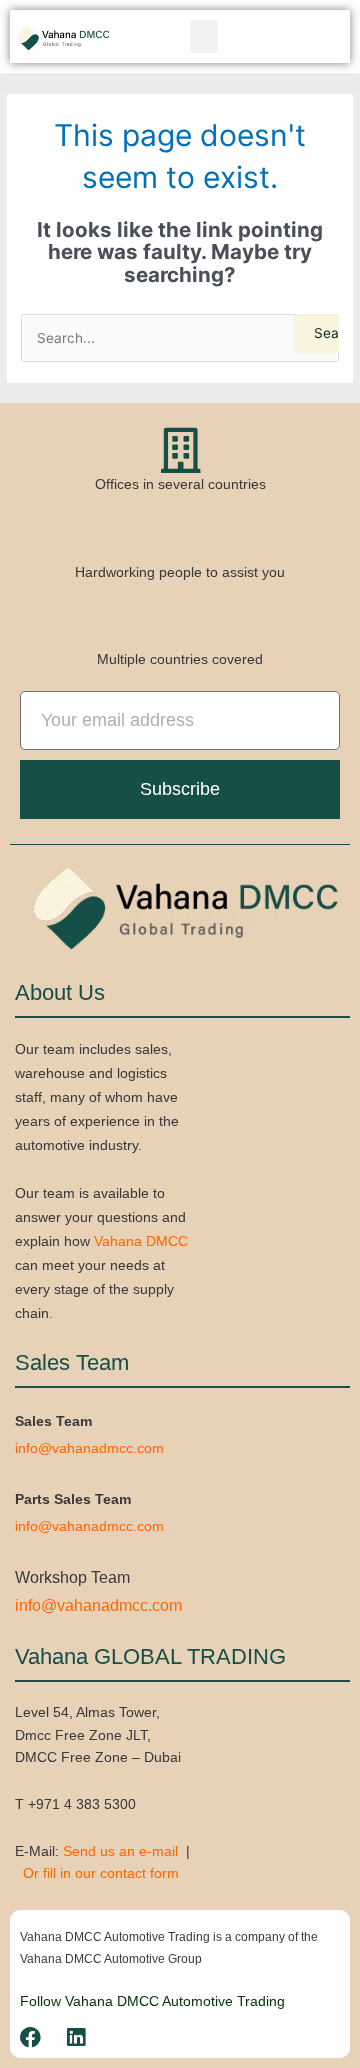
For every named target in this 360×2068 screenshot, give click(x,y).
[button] (204, 36)
